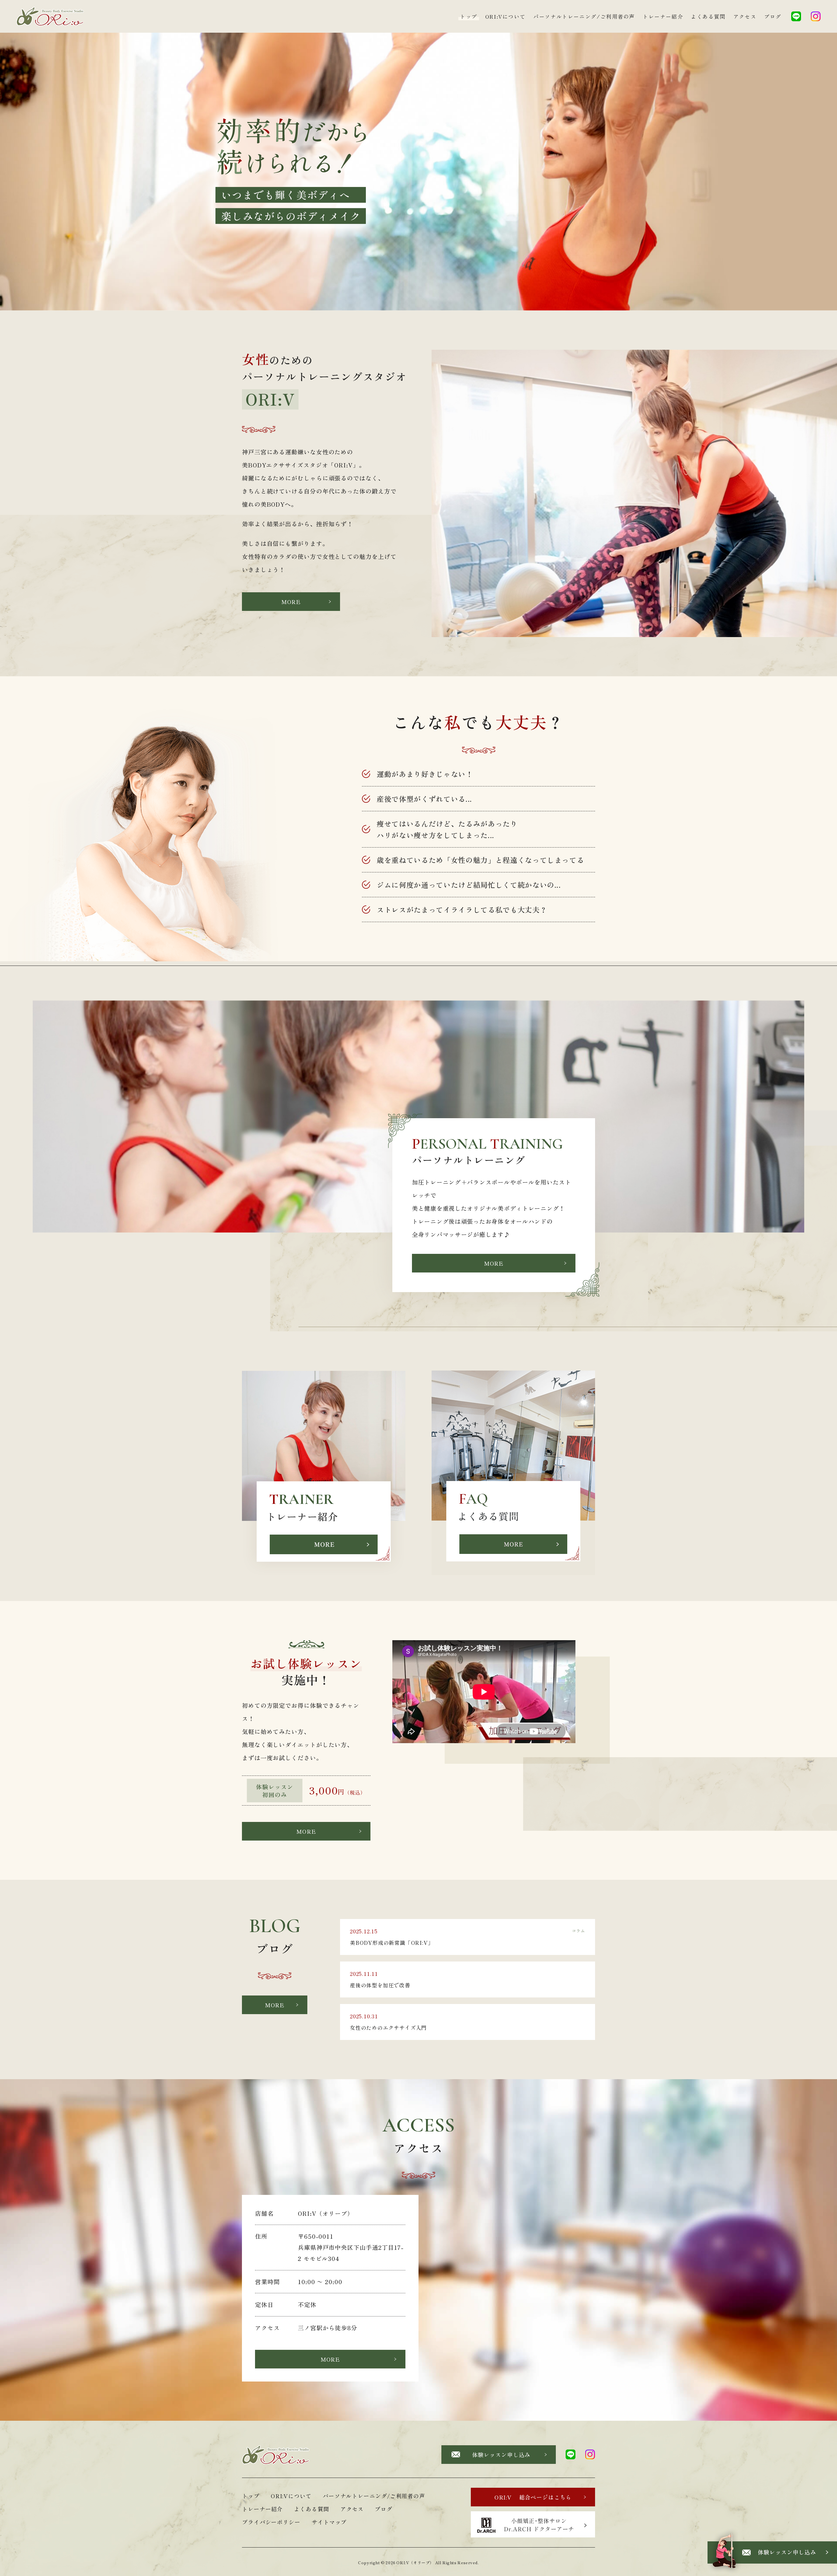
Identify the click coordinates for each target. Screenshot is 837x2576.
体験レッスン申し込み (501, 2455)
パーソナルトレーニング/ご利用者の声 (584, 16)
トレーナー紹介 (663, 16)
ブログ (773, 16)
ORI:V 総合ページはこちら (533, 2497)
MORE (291, 602)
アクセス (745, 16)
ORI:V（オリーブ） (415, 2562)
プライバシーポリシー (271, 2522)
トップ (469, 16)
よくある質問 (708, 16)
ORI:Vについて (505, 16)
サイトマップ (329, 2522)
